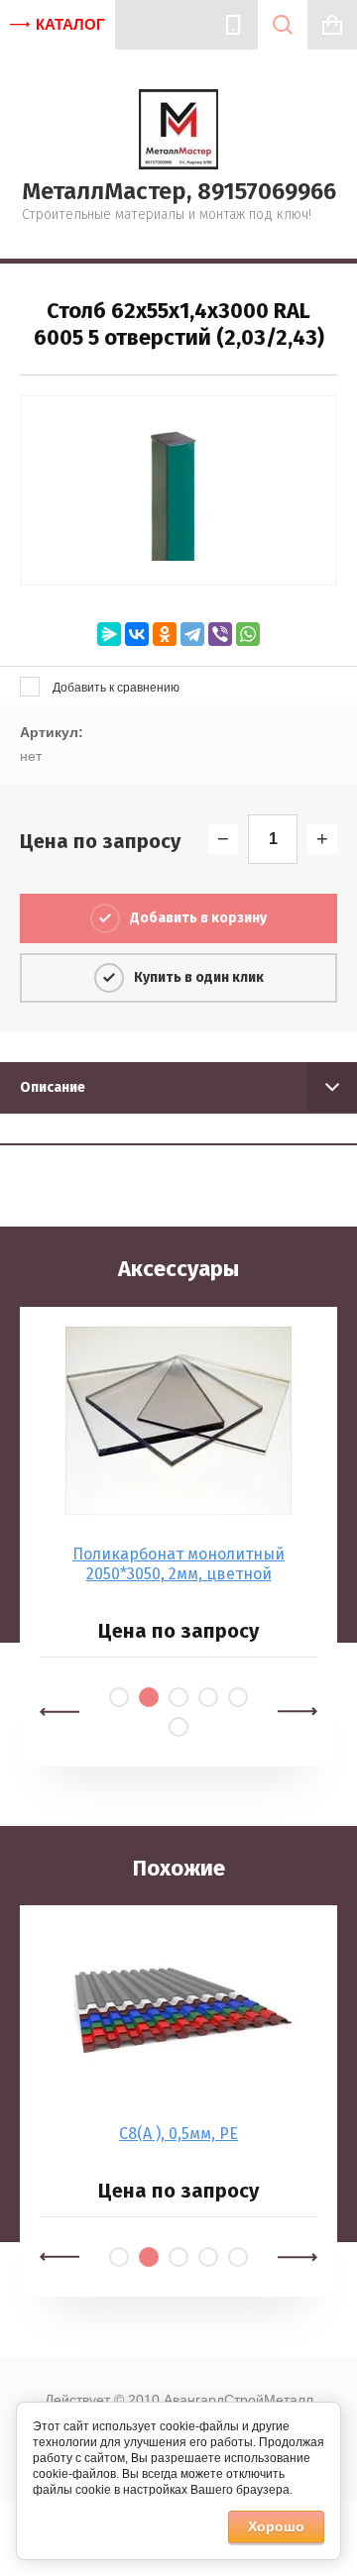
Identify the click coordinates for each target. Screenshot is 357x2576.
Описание (53, 1087)
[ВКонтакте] (137, 634)
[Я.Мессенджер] (109, 634)
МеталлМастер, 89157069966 (179, 191)
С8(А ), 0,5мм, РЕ (178, 2134)
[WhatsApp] (248, 634)
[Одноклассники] (165, 634)
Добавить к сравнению (115, 688)
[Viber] (220, 634)
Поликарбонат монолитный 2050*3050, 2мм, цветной (178, 1564)
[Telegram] (192, 634)
